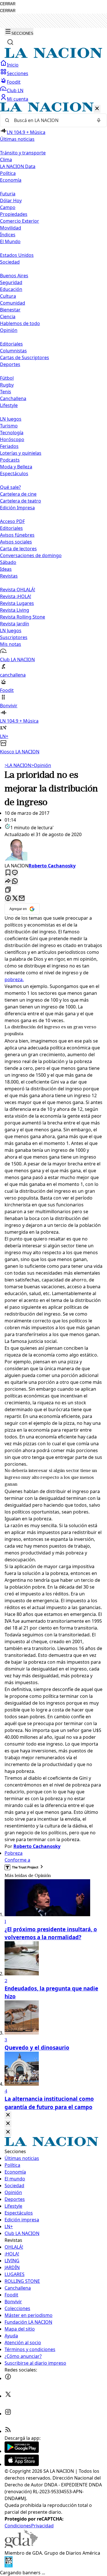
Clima (6, 160)
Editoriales (11, 344)
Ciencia (8, 317)
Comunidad (13, 303)
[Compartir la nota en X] (15, 899)
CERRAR (8, 4)
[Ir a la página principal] (53, 56)
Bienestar (10, 310)
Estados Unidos (17, 255)
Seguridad (11, 282)
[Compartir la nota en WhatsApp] (15, 881)
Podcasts (10, 460)
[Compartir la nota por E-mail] (22, 899)
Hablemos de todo (20, 323)
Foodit (14, 82)
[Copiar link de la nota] (8, 890)
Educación (11, 289)
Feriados (9, 446)
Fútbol (7, 378)
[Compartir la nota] (8, 881)
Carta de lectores (18, 549)
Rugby (7, 385)
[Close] (8, 2115)
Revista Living (15, 610)
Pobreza (14, 1853)
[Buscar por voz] (99, 120)
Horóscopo (12, 439)
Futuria (8, 194)
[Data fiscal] (9, 2566)
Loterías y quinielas (21, 453)
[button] (53, 429)
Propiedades (14, 214)
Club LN (15, 90)
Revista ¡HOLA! (16, 596)
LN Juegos (11, 419)
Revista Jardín (15, 624)
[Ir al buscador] (10, 42)
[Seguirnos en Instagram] (8, 2414)
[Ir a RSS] (8, 2431)
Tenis (6, 392)
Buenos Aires (14, 276)
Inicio (13, 65)
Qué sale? (10, 487)
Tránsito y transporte (23, 153)
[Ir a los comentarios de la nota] (15, 873)
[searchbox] (51, 120)
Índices (8, 235)
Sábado (8, 562)
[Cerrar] (97, 109)
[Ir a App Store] (22, 2464)
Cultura (8, 296)
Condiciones (18, 2526)
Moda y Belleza (16, 467)
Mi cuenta (18, 99)
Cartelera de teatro (21, 501)
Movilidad (11, 228)
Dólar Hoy (11, 200)
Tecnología (12, 433)
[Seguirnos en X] (8, 2396)
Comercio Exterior (20, 221)
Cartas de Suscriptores (25, 357)
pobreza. (14, 979)
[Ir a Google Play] (22, 2451)
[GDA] (21, 2546)
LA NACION (18, 765)
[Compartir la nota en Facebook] (8, 899)
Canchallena (13, 398)
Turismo (9, 426)
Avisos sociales (16, 542)
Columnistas (13, 351)
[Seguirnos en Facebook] (8, 2378)
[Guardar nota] (8, 873)
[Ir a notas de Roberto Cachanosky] (53, 850)
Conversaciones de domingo (31, 555)
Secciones (18, 73)
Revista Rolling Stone (23, 617)
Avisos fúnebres (17, 535)
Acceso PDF (12, 521)
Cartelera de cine (18, 494)
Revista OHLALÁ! (18, 590)
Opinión (41, 765)
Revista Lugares (17, 603)
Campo (8, 207)
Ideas (6, 569)
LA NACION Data (18, 166)
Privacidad (42, 2526)
